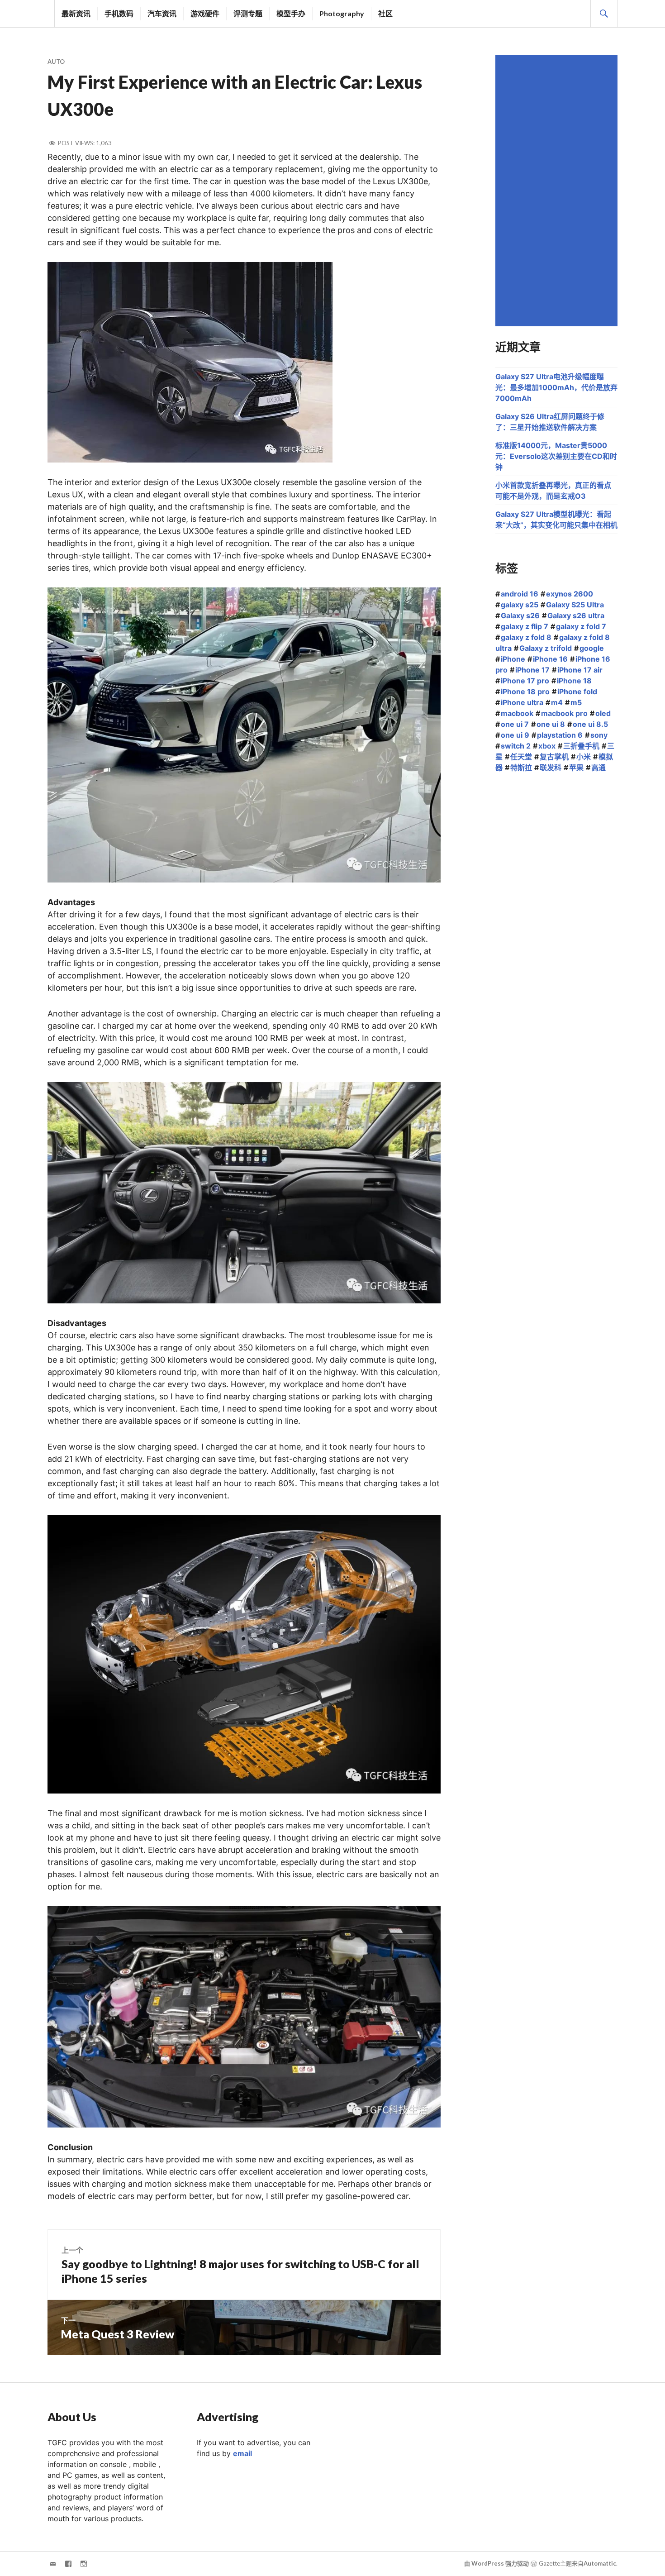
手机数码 (119, 13)
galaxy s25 (520, 605)
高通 (598, 768)
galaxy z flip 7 (525, 626)
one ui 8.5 (590, 724)
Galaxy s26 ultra (576, 615)
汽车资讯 (162, 13)
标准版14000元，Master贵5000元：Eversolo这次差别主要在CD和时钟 (556, 456)
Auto (56, 62)
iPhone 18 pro (525, 692)
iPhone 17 (532, 670)
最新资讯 (76, 13)
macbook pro (564, 713)
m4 (557, 702)
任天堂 (521, 757)
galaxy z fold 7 (581, 626)
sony (599, 735)
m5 (576, 702)
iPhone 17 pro (525, 681)
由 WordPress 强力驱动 (496, 2563)
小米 (584, 757)
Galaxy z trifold (546, 648)
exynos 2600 (570, 594)
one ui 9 (515, 735)
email (242, 2453)
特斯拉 (521, 768)
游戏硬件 (205, 13)
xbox (547, 746)
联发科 (551, 768)
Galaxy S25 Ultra (575, 605)
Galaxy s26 (520, 615)
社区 (385, 13)
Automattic (600, 2563)
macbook (517, 713)
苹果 (576, 768)
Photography (342, 13)
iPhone (513, 659)
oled (603, 713)
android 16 (520, 594)
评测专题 (248, 13)
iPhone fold (577, 692)
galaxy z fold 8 (526, 637)
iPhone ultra (522, 702)
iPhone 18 (574, 681)
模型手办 (291, 13)
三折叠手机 (581, 746)
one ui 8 (551, 724)
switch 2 (516, 746)
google (592, 648)
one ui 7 (515, 724)
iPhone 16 (550, 659)
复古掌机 (554, 757)
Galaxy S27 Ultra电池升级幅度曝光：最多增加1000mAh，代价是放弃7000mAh (556, 387)
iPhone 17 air (580, 670)
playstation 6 (560, 735)
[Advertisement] (558, 191)
